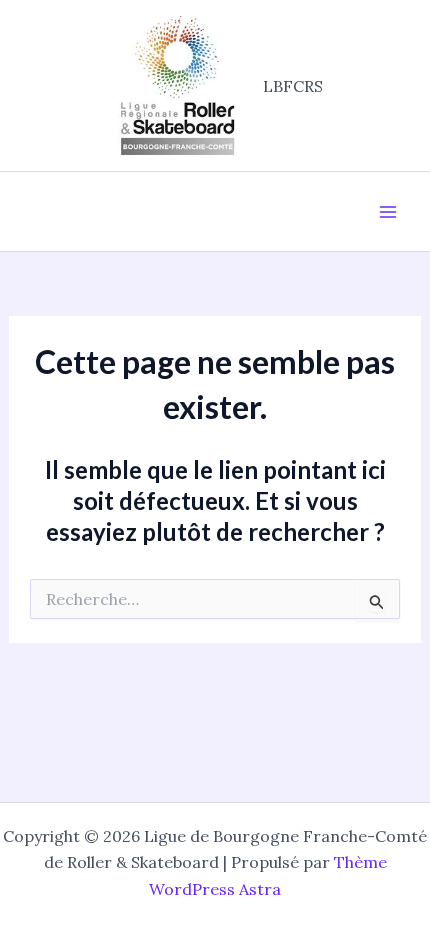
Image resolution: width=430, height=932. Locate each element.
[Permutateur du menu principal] (388, 212)
